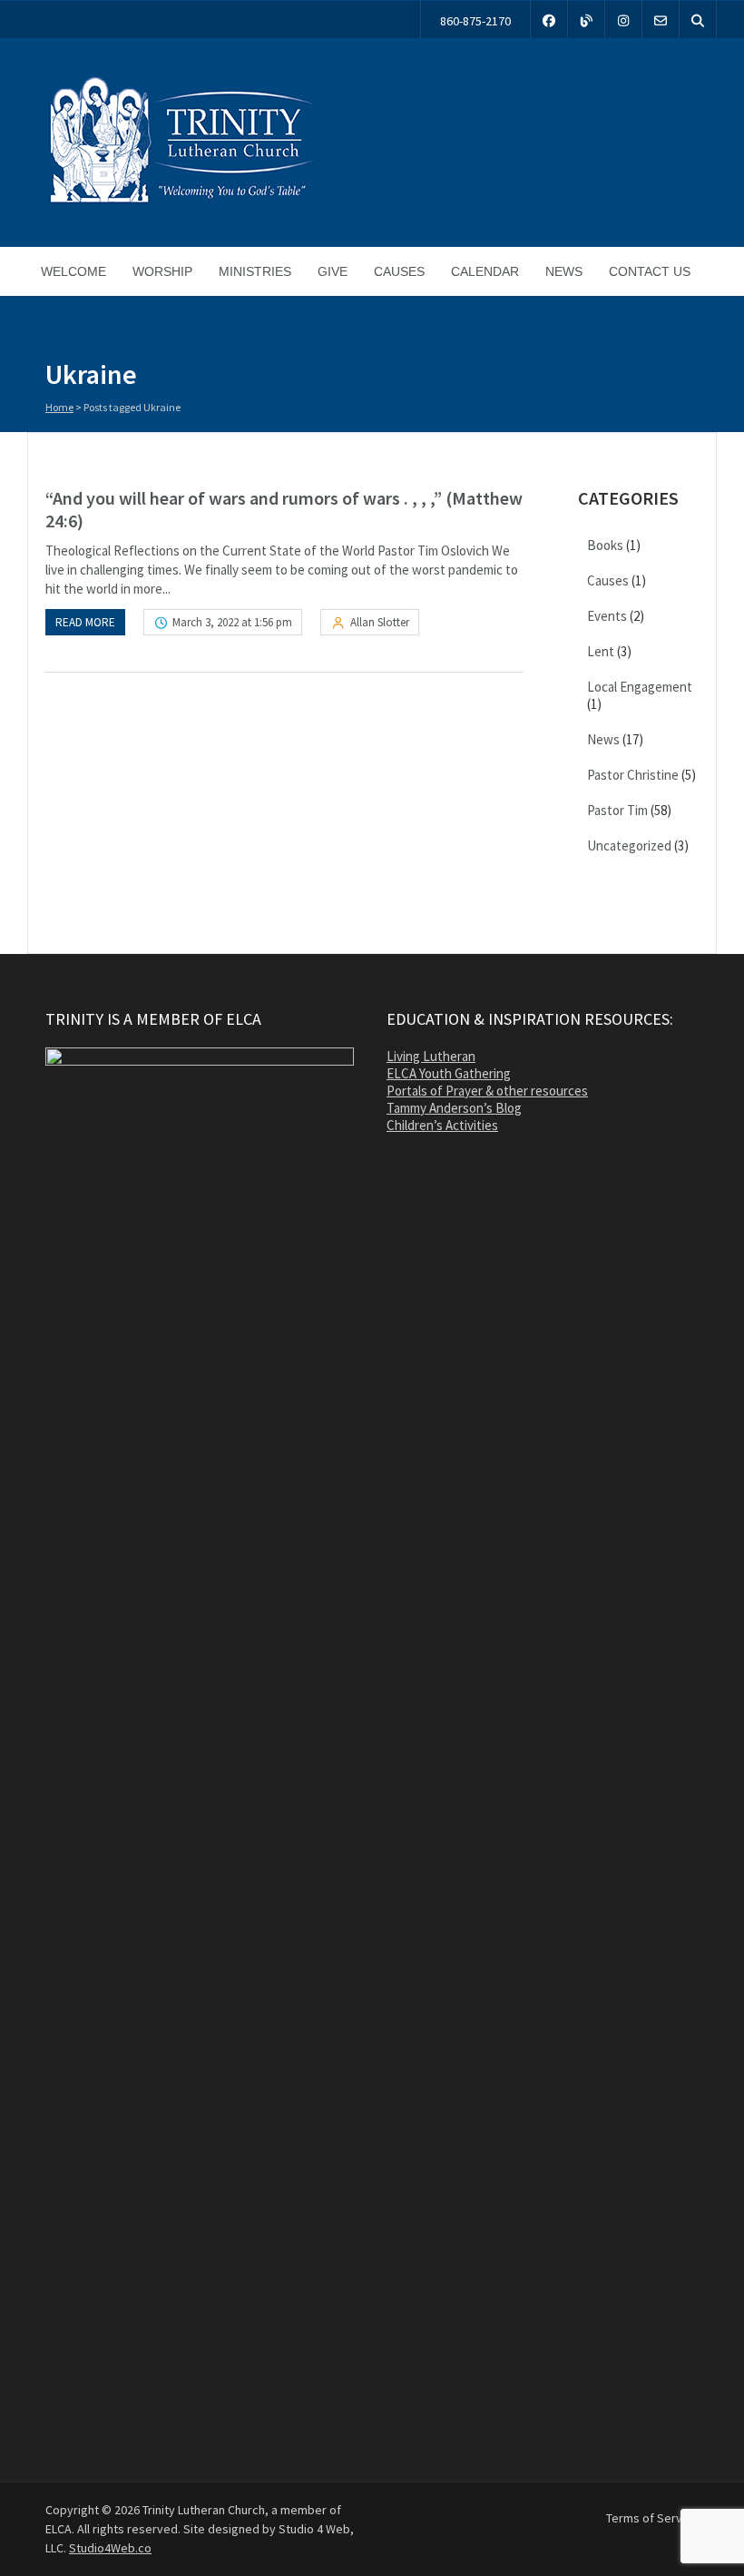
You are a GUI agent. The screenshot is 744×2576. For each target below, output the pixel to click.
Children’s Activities (442, 1125)
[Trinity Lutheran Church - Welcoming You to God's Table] (181, 202)
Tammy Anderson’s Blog (454, 1108)
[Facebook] (549, 20)
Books (605, 545)
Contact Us (650, 271)
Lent (601, 651)
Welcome (73, 271)
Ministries (255, 271)
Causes (399, 271)
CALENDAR (485, 271)
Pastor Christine (633, 775)
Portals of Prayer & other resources (487, 1091)
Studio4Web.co (110, 2548)
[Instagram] (623, 20)
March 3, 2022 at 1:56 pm (232, 622)
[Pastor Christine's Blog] (586, 20)
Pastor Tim (617, 810)
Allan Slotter (380, 622)
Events (607, 616)
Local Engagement (640, 687)
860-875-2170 (475, 21)
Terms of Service (652, 2518)
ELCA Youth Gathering (449, 1073)
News (564, 271)
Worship (162, 271)
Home (59, 407)
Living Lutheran (431, 1056)
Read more (85, 622)
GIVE (333, 271)
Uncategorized (629, 846)
